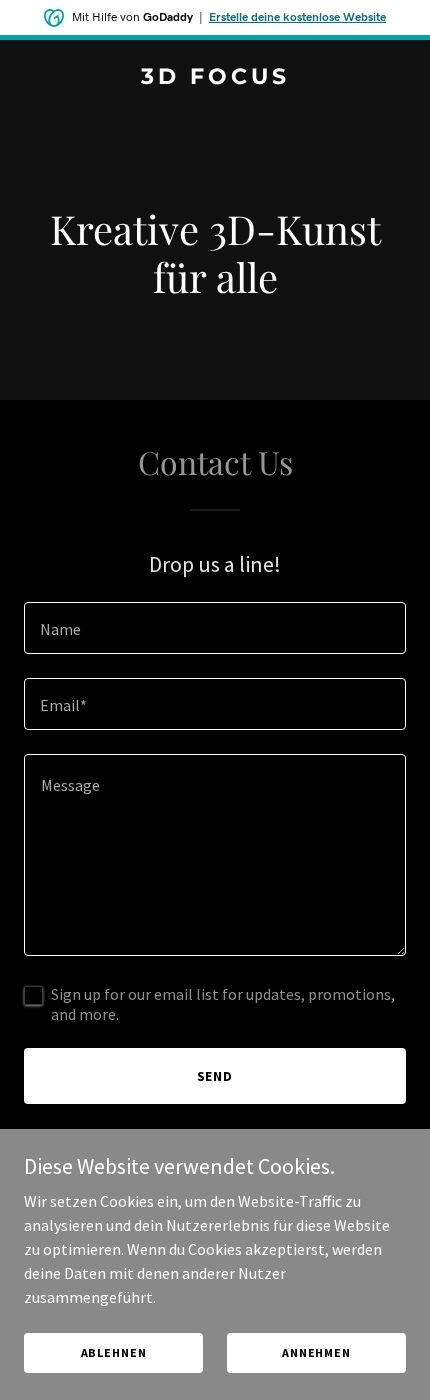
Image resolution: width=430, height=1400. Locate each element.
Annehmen (316, 1352)
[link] (215, 78)
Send (215, 1076)
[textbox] (215, 628)
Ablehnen (114, 1352)
